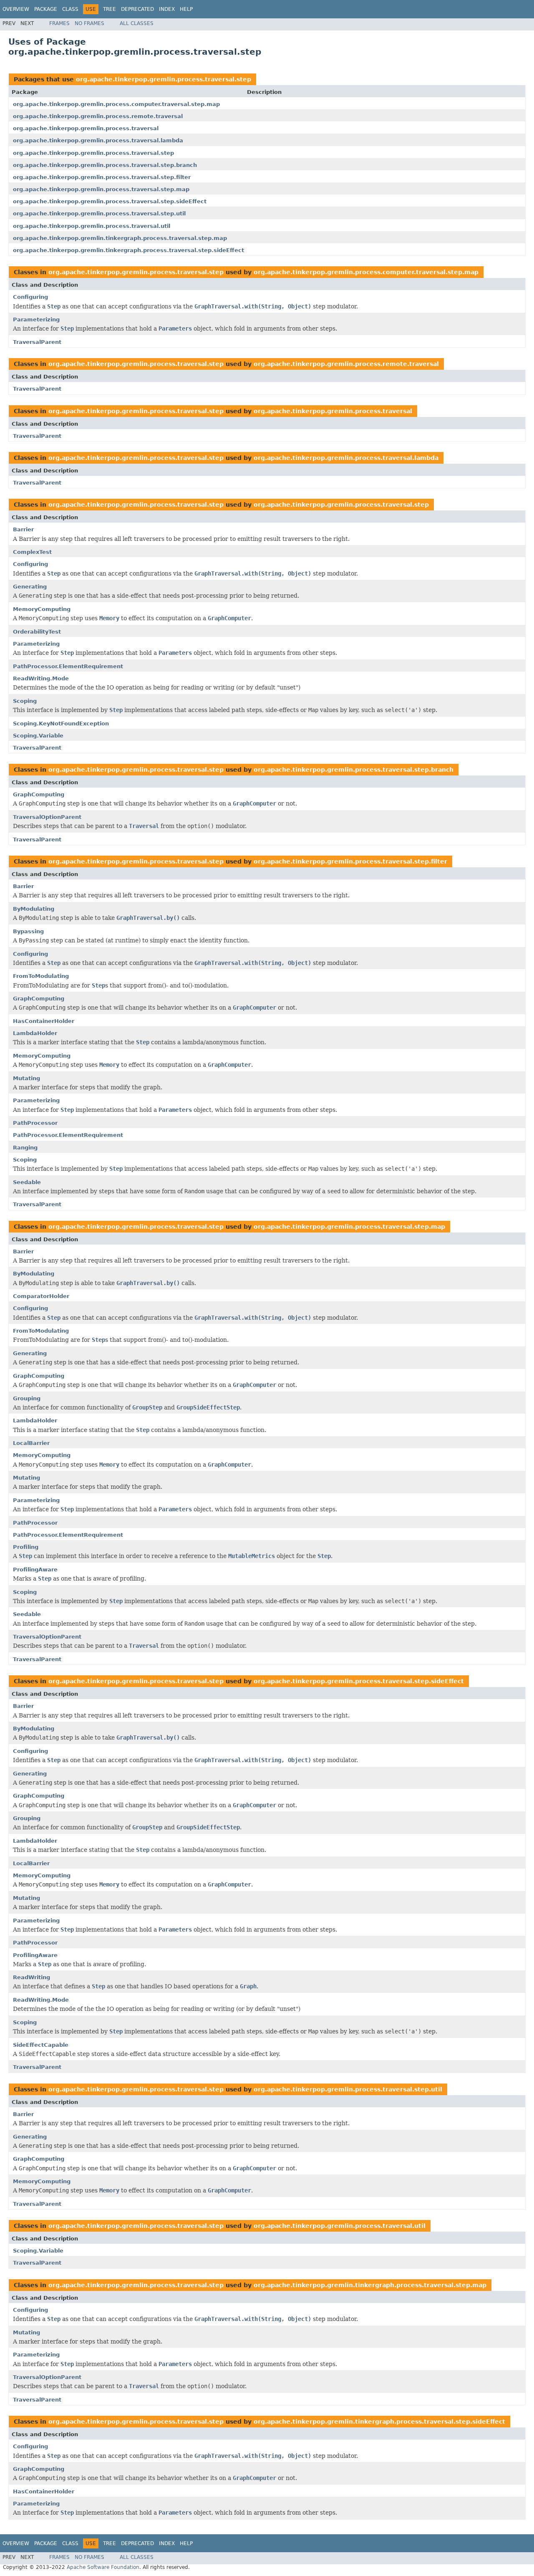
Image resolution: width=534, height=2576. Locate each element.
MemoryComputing (42, 609)
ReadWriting (31, 1977)
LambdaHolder (35, 1033)
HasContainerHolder (44, 1021)
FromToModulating (41, 976)
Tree (110, 9)
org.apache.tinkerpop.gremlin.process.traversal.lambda (98, 140)
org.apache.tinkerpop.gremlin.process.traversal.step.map (101, 189)
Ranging (25, 1148)
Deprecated (137, 9)
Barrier (23, 529)
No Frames (89, 23)
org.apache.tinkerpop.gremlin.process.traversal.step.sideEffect (110, 201)
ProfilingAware (35, 1570)
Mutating (26, 1078)
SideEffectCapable (41, 2045)
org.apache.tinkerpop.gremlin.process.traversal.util (92, 226)
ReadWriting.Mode (41, 678)
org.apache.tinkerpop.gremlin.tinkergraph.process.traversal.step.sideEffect (128, 250)
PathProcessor (35, 1123)
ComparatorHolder (41, 1296)
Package (46, 9)
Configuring (30, 297)
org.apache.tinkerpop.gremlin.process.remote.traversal (98, 116)
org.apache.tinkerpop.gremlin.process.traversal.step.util (99, 213)
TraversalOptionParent (47, 817)
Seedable (27, 1182)
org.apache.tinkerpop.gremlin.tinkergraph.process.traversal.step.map (120, 238)
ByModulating (34, 909)
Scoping (25, 701)
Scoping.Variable (38, 736)
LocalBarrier (31, 1443)
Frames (59, 23)
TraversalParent (37, 342)
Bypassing (28, 931)
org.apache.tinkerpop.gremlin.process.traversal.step (164, 79)
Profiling (26, 1547)
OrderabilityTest (37, 632)
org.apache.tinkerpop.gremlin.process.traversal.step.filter (102, 177)
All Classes (137, 23)
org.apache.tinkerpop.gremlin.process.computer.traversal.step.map (116, 104)
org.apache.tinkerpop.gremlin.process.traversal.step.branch (105, 165)
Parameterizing (36, 319)
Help (186, 9)
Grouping (27, 1398)
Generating (30, 587)
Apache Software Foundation (103, 2567)
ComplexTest (32, 552)
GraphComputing (39, 794)
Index (167, 9)
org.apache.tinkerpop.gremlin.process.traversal (86, 128)
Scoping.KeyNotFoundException (61, 724)
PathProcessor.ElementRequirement (68, 666)
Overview (16, 9)
